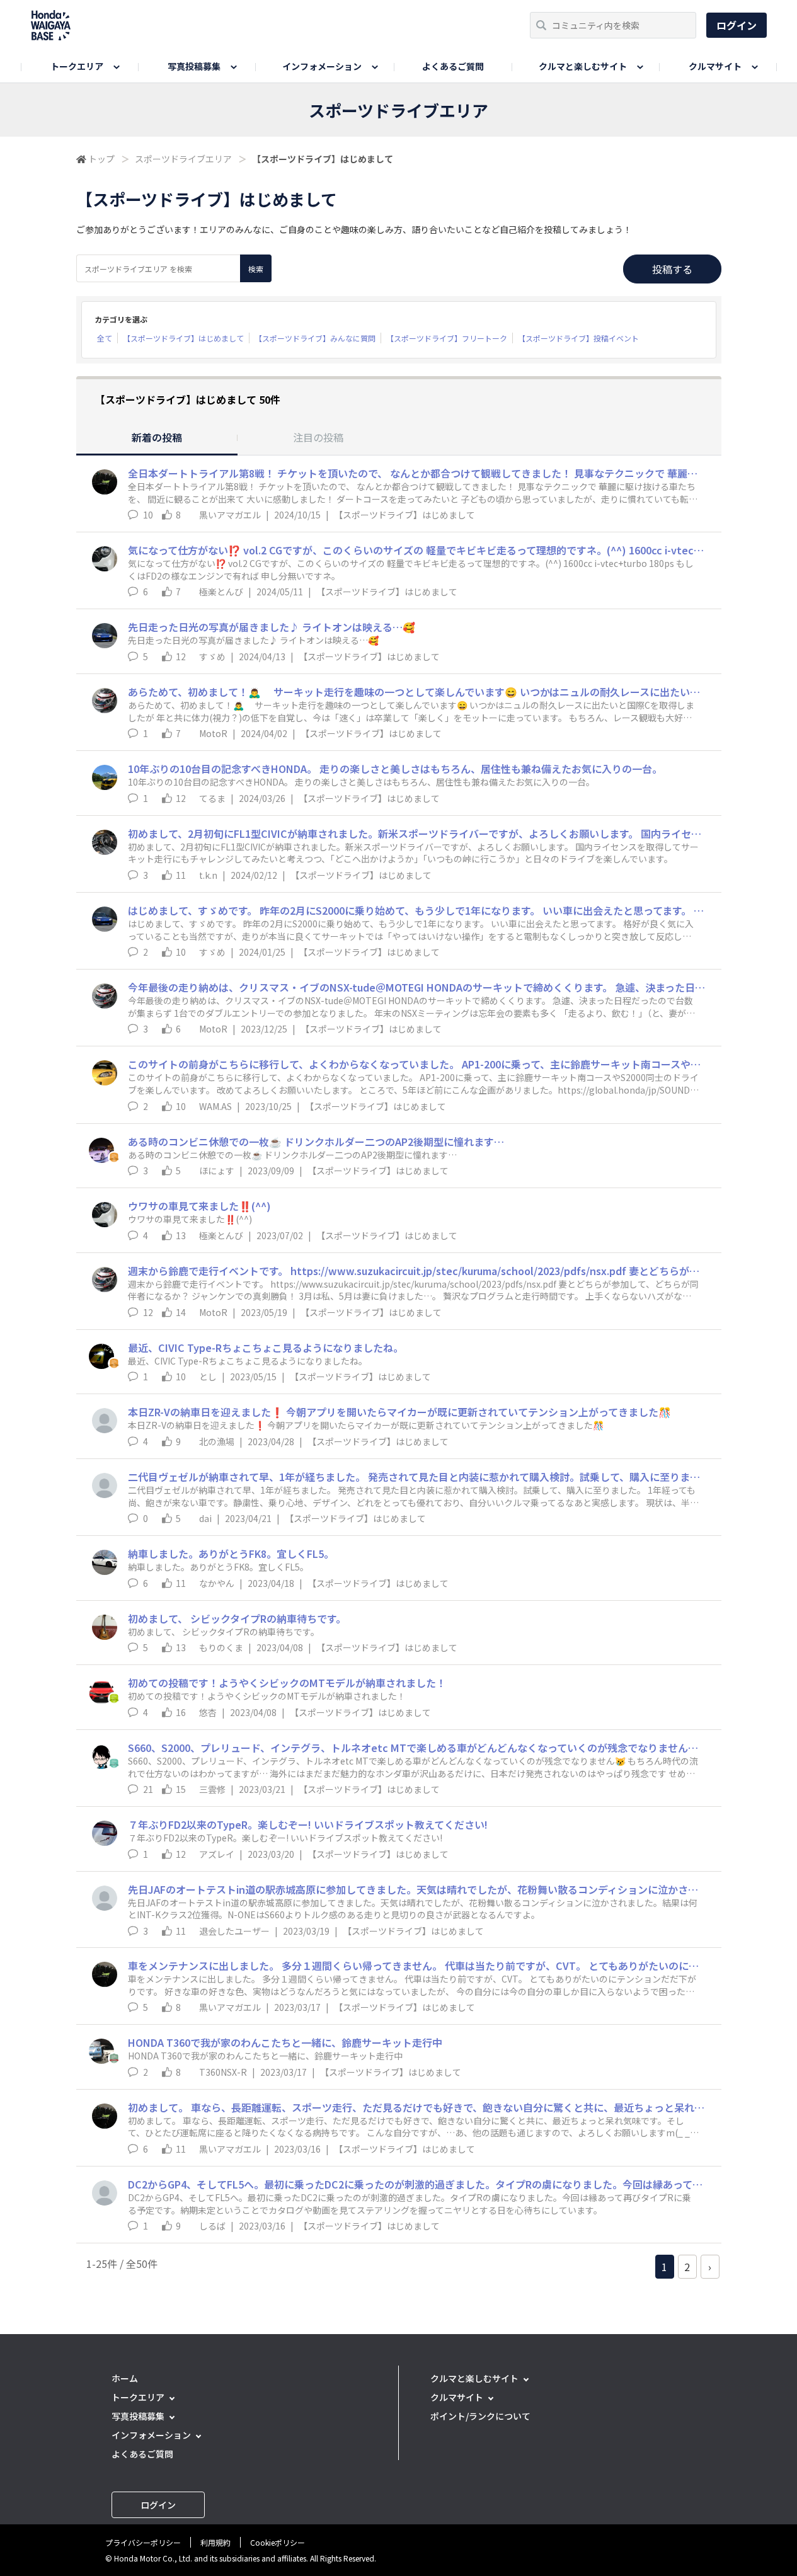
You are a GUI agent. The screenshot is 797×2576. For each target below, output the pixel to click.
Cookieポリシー (278, 2542)
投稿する (672, 269)
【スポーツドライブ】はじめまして (183, 338)
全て (105, 338)
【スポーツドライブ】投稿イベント (578, 338)
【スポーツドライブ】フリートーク (447, 338)
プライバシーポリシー (143, 2542)
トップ (101, 159)
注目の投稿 (318, 437)
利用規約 (215, 2542)
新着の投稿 (157, 437)
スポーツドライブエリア (183, 159)
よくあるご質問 (453, 66)
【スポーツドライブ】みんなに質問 (315, 338)
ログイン (737, 25)
